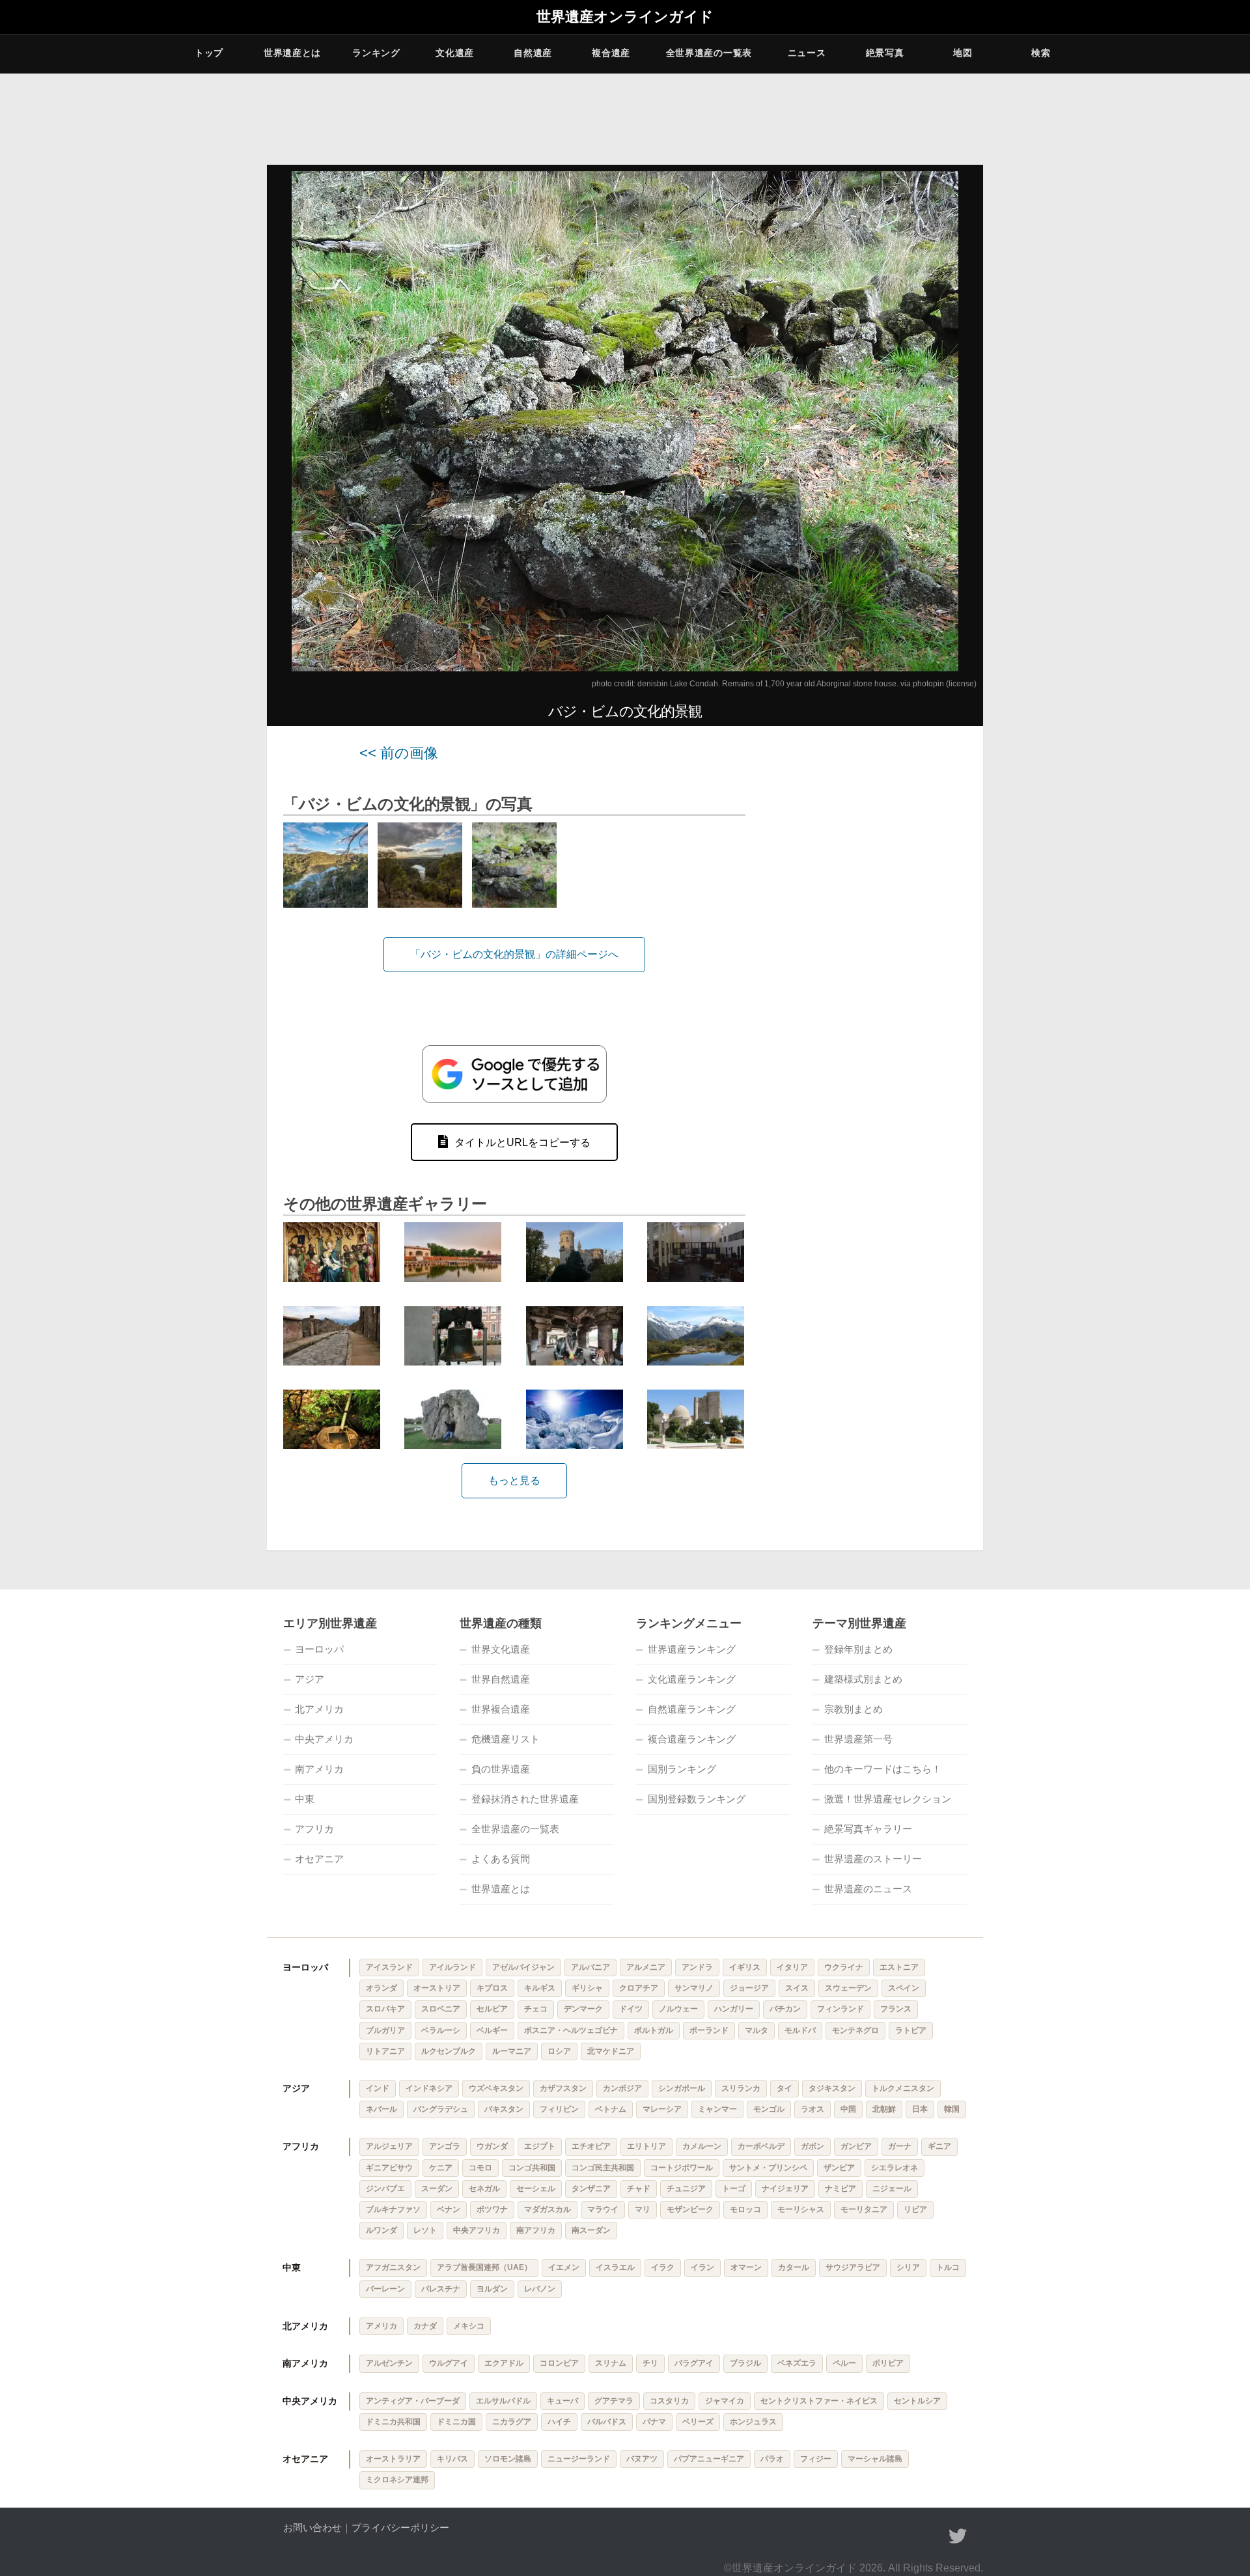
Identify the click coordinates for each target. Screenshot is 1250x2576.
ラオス (812, 2109)
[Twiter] (958, 2536)
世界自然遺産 (501, 1679)
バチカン (785, 2009)
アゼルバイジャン (523, 1967)
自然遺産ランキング (692, 1709)
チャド (639, 2189)
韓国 (952, 2109)
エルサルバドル (503, 2401)
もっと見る (514, 1480)
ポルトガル (654, 2030)
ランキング (376, 53)
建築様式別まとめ (863, 1679)
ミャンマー (717, 2109)
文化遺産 (455, 53)
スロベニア (441, 2009)
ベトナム (611, 2109)
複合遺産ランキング (692, 1739)
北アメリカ (319, 1709)
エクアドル (504, 2363)
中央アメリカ (324, 1739)
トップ (209, 53)
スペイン (904, 1988)
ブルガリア (385, 2030)
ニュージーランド (579, 2459)
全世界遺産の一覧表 (709, 53)
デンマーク (583, 2009)
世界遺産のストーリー (873, 1859)
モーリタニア (864, 2209)
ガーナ (900, 2146)
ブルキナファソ (393, 2209)
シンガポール (682, 2088)
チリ (650, 2363)
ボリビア (888, 2363)
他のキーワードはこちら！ (883, 1769)
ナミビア (840, 2189)
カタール (794, 2267)
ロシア (559, 2051)
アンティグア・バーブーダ (413, 2401)
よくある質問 (501, 1859)
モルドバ (800, 2030)
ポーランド (709, 2030)
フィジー (816, 2459)
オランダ (382, 1988)
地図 (963, 53)
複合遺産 (611, 53)
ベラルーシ (441, 2030)
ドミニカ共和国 (393, 2422)
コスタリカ (669, 2401)
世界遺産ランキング (692, 1649)
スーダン (437, 2189)
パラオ (772, 2459)
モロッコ (745, 2209)
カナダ (425, 2326)
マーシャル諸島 (875, 2459)
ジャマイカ (725, 2401)
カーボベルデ (761, 2146)
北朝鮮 (884, 2109)
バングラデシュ (441, 2109)
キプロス (492, 1988)
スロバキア (385, 2009)
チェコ (536, 2009)
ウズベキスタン (496, 2088)
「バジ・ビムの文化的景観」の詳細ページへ (514, 954)
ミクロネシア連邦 (397, 2480)
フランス (896, 2009)
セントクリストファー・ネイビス (819, 2401)
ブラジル (745, 2363)
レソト (425, 2230)
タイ (785, 2088)
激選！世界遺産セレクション (888, 1799)
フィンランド (840, 2009)
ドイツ (631, 2009)
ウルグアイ (449, 2363)
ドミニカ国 (456, 2422)
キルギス (540, 1988)
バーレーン (385, 2289)
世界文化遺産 (501, 1649)
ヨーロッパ (319, 1649)
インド (378, 2088)
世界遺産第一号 (858, 1739)
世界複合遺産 (501, 1709)
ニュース (807, 53)
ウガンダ (492, 2146)
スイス (797, 1988)
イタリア (792, 1967)
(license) (961, 684)
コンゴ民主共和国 (603, 2168)
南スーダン (591, 2230)
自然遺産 (533, 53)
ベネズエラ (797, 2363)
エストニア (899, 1967)
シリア (908, 2267)
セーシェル (536, 2189)
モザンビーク (690, 2209)
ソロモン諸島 (508, 2459)
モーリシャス (801, 2209)
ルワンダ (382, 2230)
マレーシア (662, 2109)
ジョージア (749, 1988)
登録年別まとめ (858, 1649)
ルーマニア (512, 2051)
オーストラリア (393, 2459)
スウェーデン (848, 1988)
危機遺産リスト (506, 1739)
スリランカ (741, 2088)
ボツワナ (492, 2209)
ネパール (382, 2109)
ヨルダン (492, 2289)
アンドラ (697, 1967)
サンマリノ (694, 1988)
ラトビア (911, 2030)
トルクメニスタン (903, 2088)
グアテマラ (614, 2401)
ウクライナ (844, 1967)
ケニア (441, 2168)
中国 (848, 2109)
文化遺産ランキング (692, 1679)
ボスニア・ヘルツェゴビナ (571, 2030)
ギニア (939, 2146)
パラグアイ (694, 2363)
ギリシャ (587, 1988)
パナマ (654, 2422)
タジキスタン (832, 2088)
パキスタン (504, 2109)
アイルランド (452, 1967)
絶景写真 (885, 53)
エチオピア (591, 2146)
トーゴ (734, 2189)
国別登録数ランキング (697, 1799)
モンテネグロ (855, 2030)
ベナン (449, 2209)
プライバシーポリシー (400, 2527)
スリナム (611, 2363)
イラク (663, 2267)
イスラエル (615, 2267)
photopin (928, 684)
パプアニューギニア (709, 2459)
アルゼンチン (389, 2363)
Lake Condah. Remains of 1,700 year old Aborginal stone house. (784, 684)
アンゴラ (445, 2146)
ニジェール (892, 2189)
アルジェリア (389, 2146)
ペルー (844, 2363)
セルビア (492, 2009)
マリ (643, 2209)
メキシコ (469, 2326)
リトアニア (385, 2051)
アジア (310, 1679)
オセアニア (319, 1859)
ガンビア (856, 2146)
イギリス (745, 1967)
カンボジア (622, 2088)
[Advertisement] (872, 941)
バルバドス (607, 2422)
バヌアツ (642, 2459)
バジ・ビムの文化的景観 (625, 711)
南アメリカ (319, 1769)
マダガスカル (548, 2209)
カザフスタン (563, 2088)
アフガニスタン (393, 2267)
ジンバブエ (385, 2189)
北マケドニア (611, 2051)
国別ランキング (682, 1769)
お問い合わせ (312, 2527)
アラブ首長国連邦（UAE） (484, 2267)
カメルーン (702, 2146)
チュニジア (686, 2189)
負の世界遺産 (501, 1769)
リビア (915, 2209)
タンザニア (591, 2189)
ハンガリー (734, 2009)
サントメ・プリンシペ (768, 2168)
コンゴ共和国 (532, 2168)
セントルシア (917, 2401)
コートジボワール (682, 2168)
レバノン (540, 2289)
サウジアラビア (853, 2267)
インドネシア (429, 2088)
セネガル (484, 2189)
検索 (1041, 53)
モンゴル (769, 2109)
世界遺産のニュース (868, 1889)
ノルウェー (678, 2009)
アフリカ (314, 1829)
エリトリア (646, 2146)
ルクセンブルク (449, 2051)
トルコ (948, 2267)
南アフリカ (536, 2230)
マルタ (757, 2030)
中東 (305, 1799)
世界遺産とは (292, 53)
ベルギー (492, 2030)
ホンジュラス (753, 2422)
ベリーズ (698, 2422)
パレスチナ (441, 2289)
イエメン (564, 2267)
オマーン (746, 2267)
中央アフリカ (477, 2230)
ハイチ (559, 2422)
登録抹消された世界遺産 (525, 1799)
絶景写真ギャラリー (868, 1829)
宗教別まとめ (854, 1709)
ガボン (812, 2146)
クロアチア (639, 1988)
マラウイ (603, 2209)
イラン (702, 2267)
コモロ (480, 2168)
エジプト (540, 2146)
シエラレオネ (895, 2168)
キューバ (562, 2401)
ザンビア (839, 2168)
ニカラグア (512, 2422)
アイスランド (389, 1967)
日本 (920, 2109)
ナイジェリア (785, 2189)
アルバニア (590, 1967)
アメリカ (382, 2326)
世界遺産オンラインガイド (625, 17)
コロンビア (559, 2363)
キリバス (452, 2459)
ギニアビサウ (389, 2168)
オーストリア (437, 1988)
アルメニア (646, 1967)
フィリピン (559, 2109)
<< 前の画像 (399, 753)
